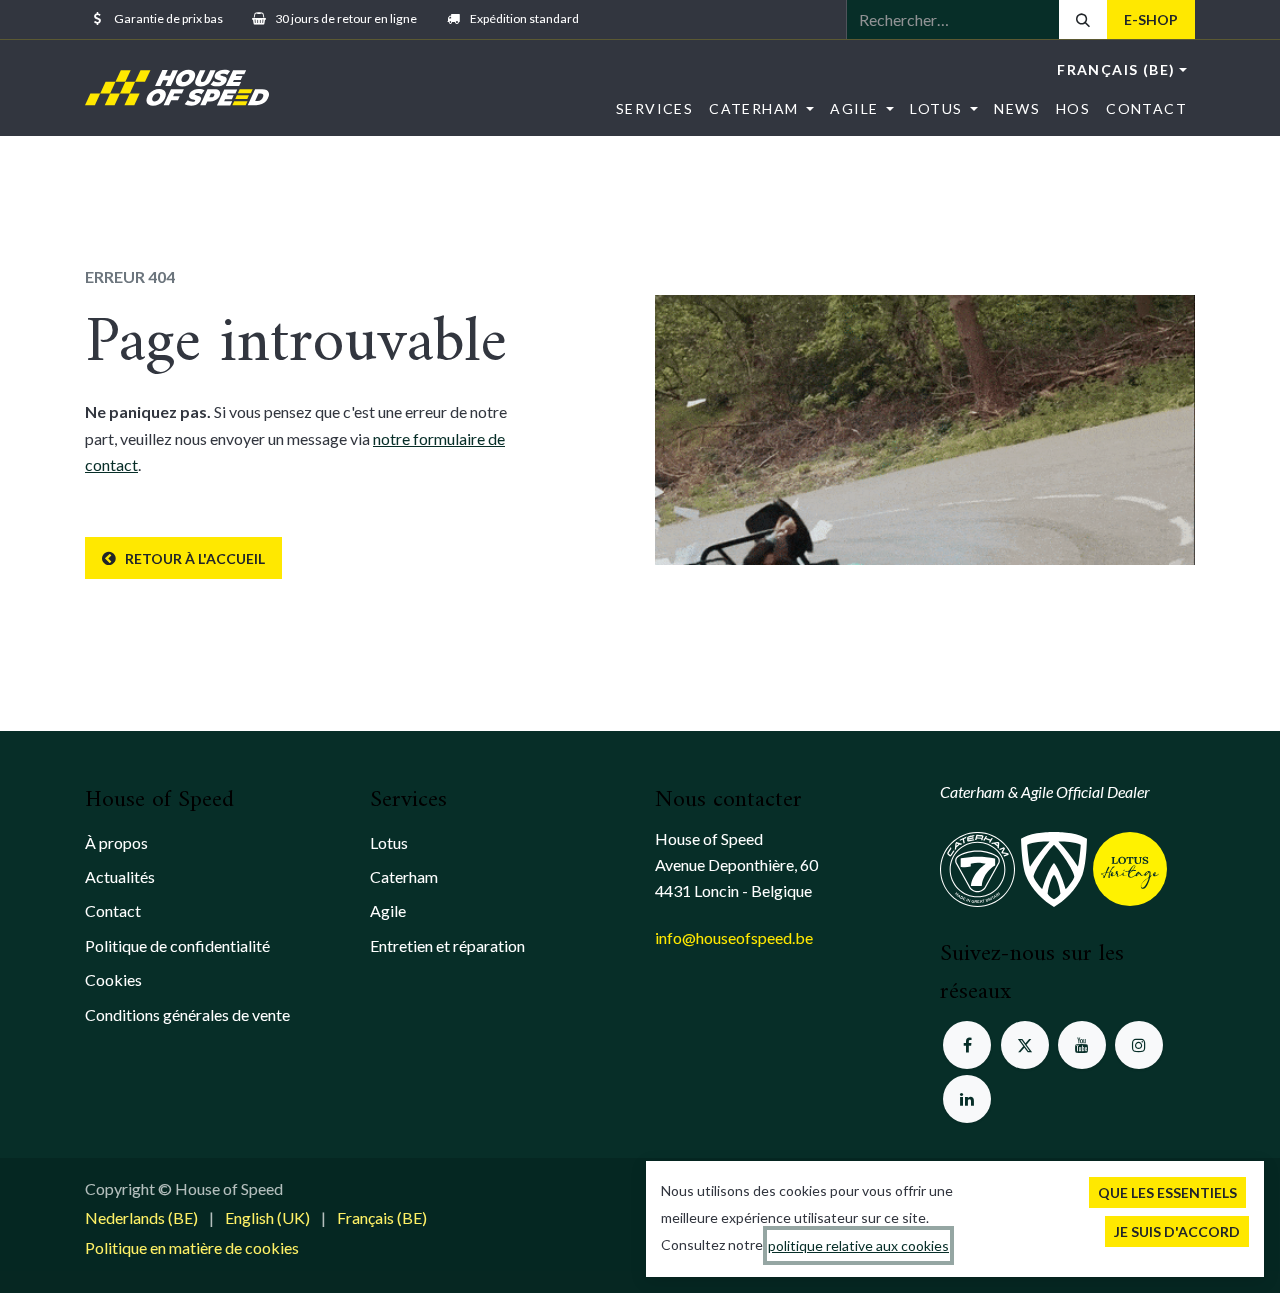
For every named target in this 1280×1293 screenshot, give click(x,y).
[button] (1167, 1192)
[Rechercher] (1083, 19)
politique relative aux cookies (858, 1245)
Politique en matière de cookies (192, 1247)
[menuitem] (654, 108)
